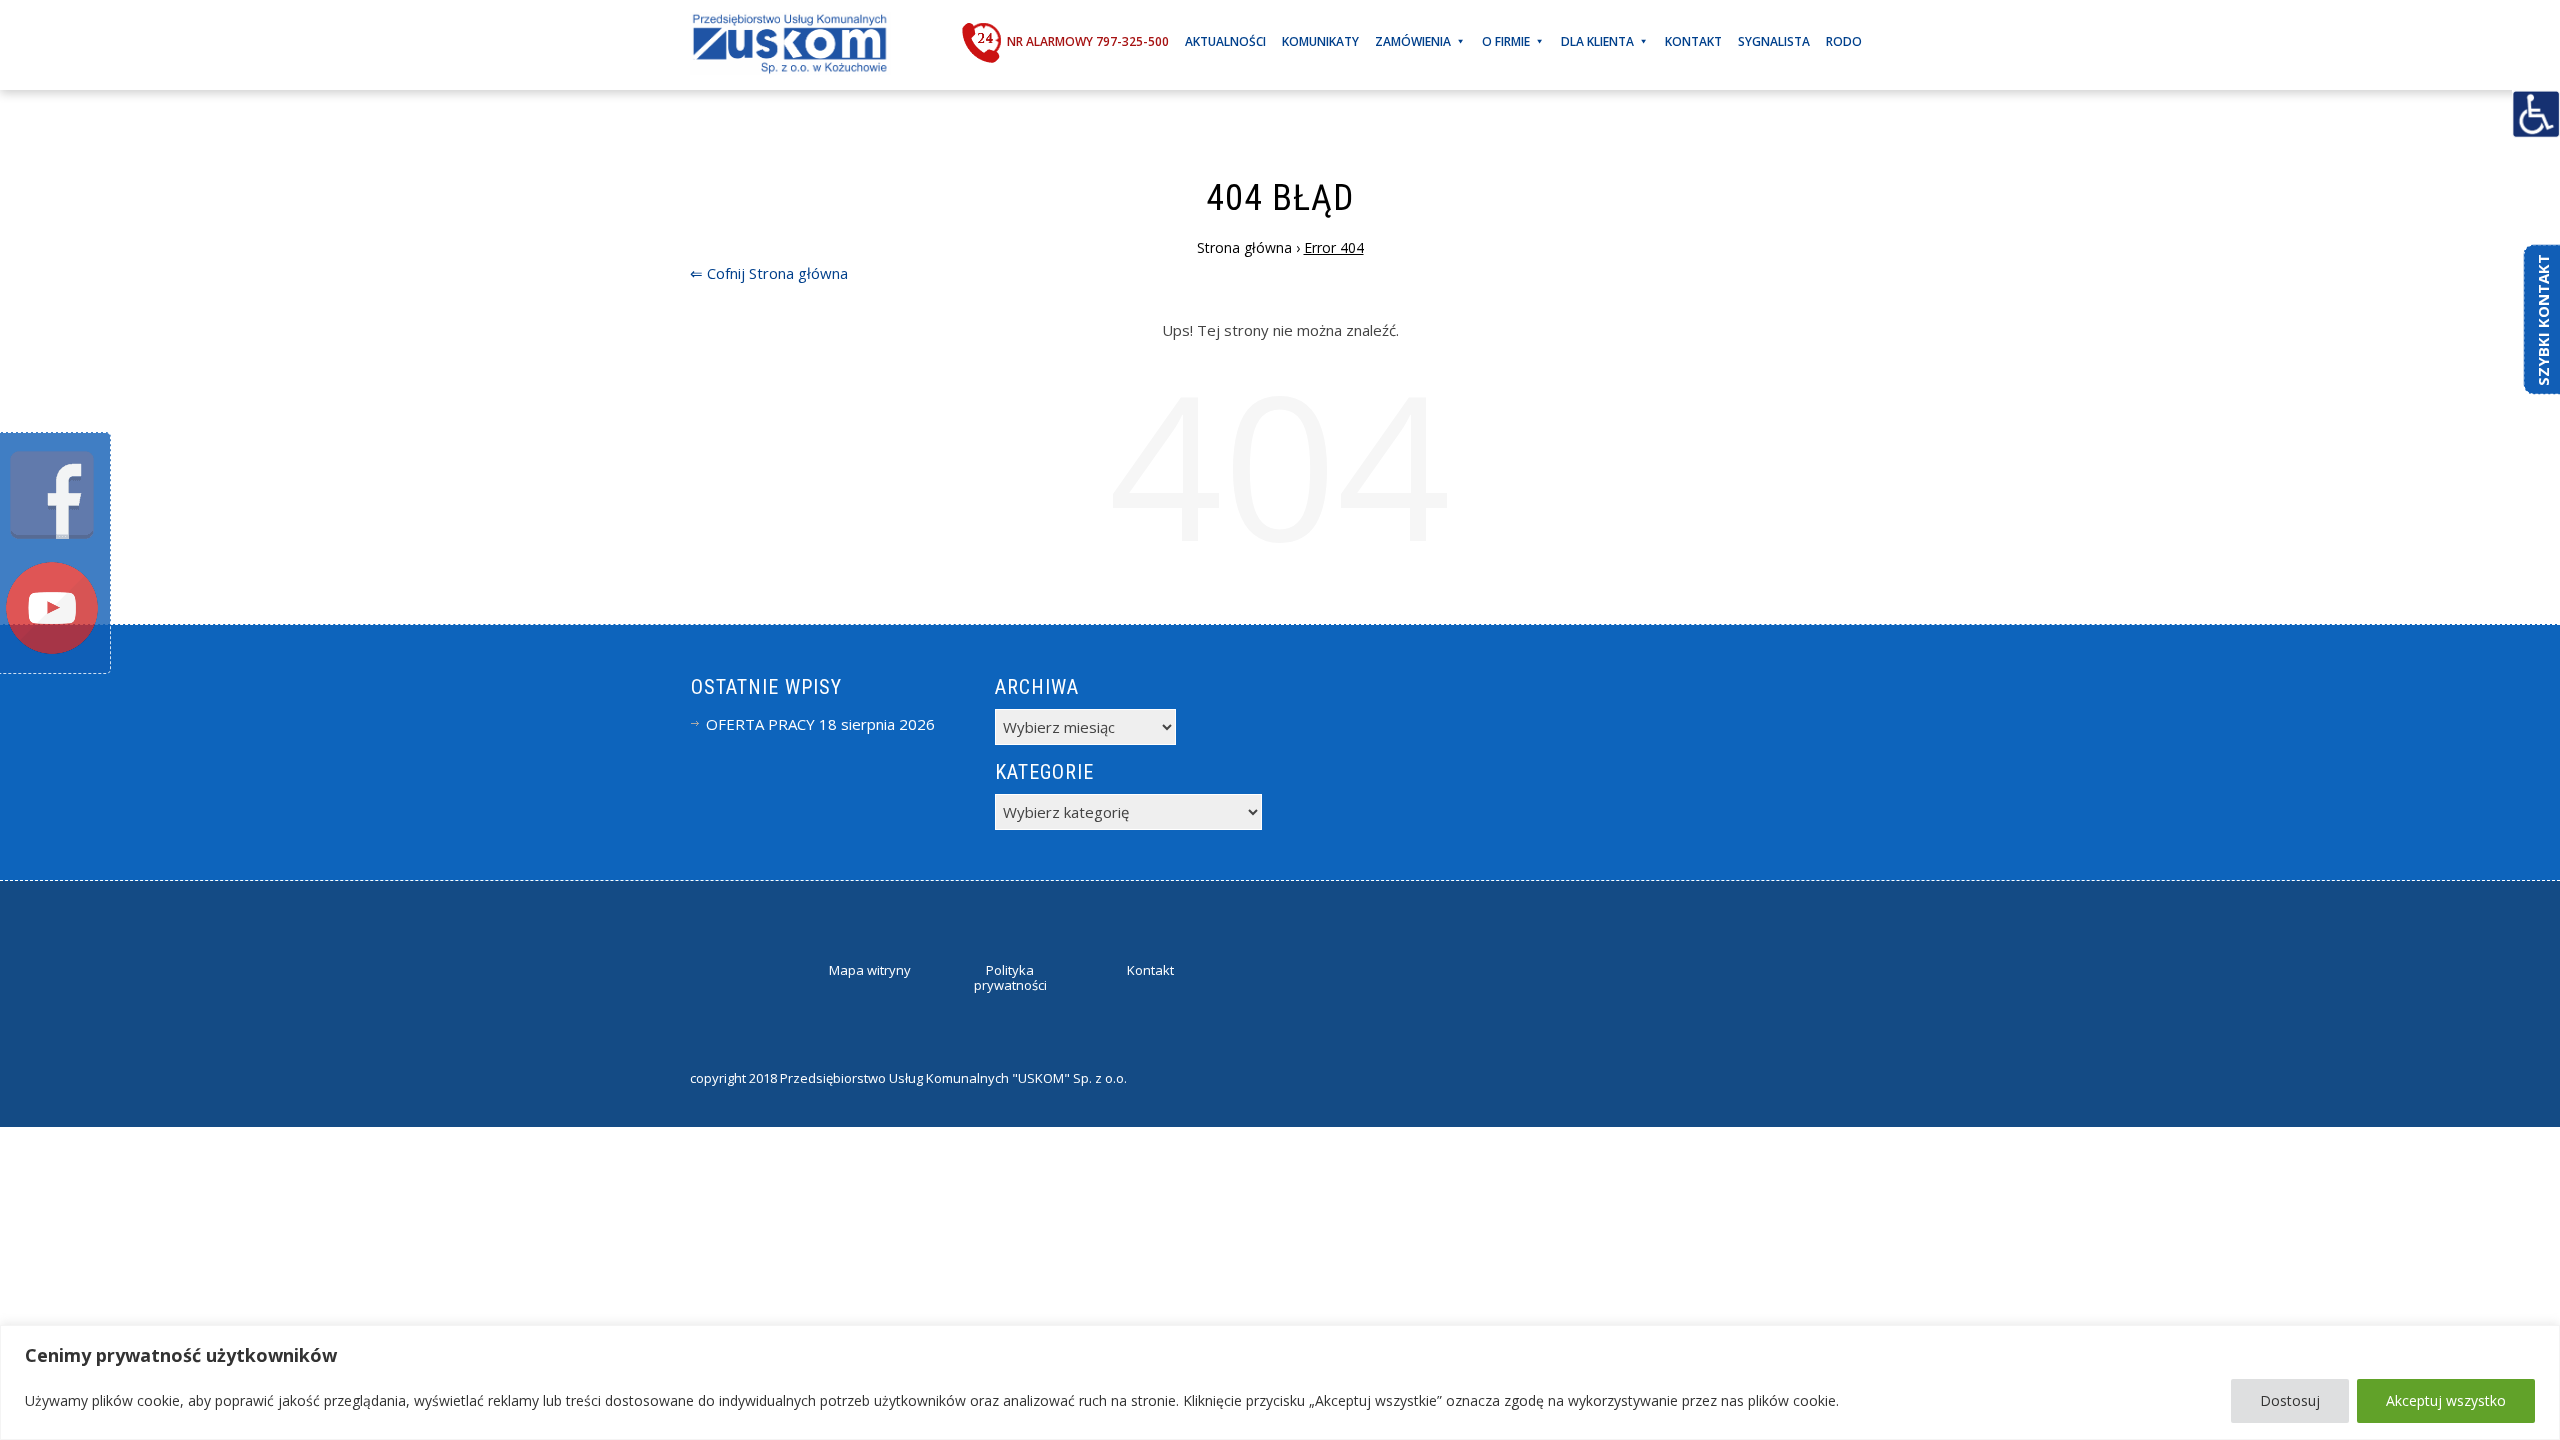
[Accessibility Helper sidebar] (2536, 114)
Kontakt (1693, 41)
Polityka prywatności (1010, 978)
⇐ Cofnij (717, 273)
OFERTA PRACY (760, 724)
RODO (1844, 41)
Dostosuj (2290, 1400)
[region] (1280, 1382)
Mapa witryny (870, 970)
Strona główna (798, 273)
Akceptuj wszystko (2446, 1400)
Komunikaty (1320, 41)
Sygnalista (1774, 41)
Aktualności (1225, 41)
